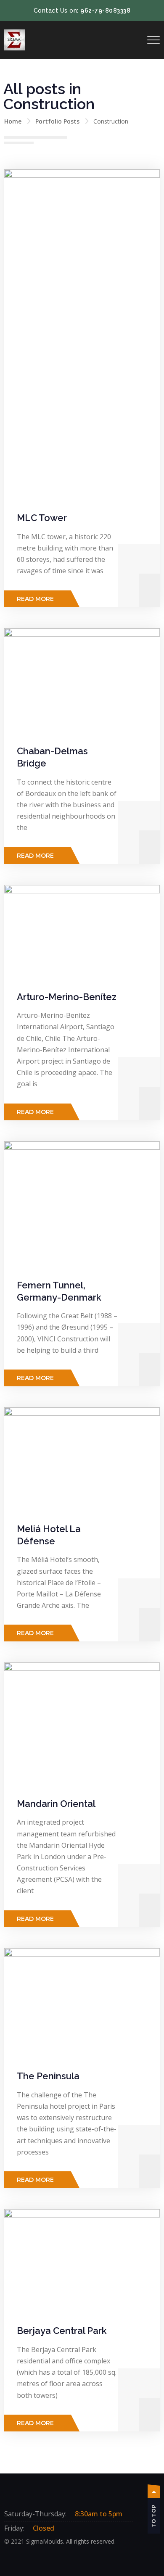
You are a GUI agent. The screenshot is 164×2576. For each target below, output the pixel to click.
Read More (35, 599)
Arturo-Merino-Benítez (67, 997)
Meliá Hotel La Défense (49, 1535)
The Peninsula (48, 2076)
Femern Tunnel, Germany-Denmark (59, 1291)
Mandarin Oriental (56, 1804)
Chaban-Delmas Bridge (52, 757)
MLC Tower (42, 518)
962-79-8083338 (105, 11)
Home (13, 121)
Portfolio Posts (57, 121)
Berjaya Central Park (62, 2331)
